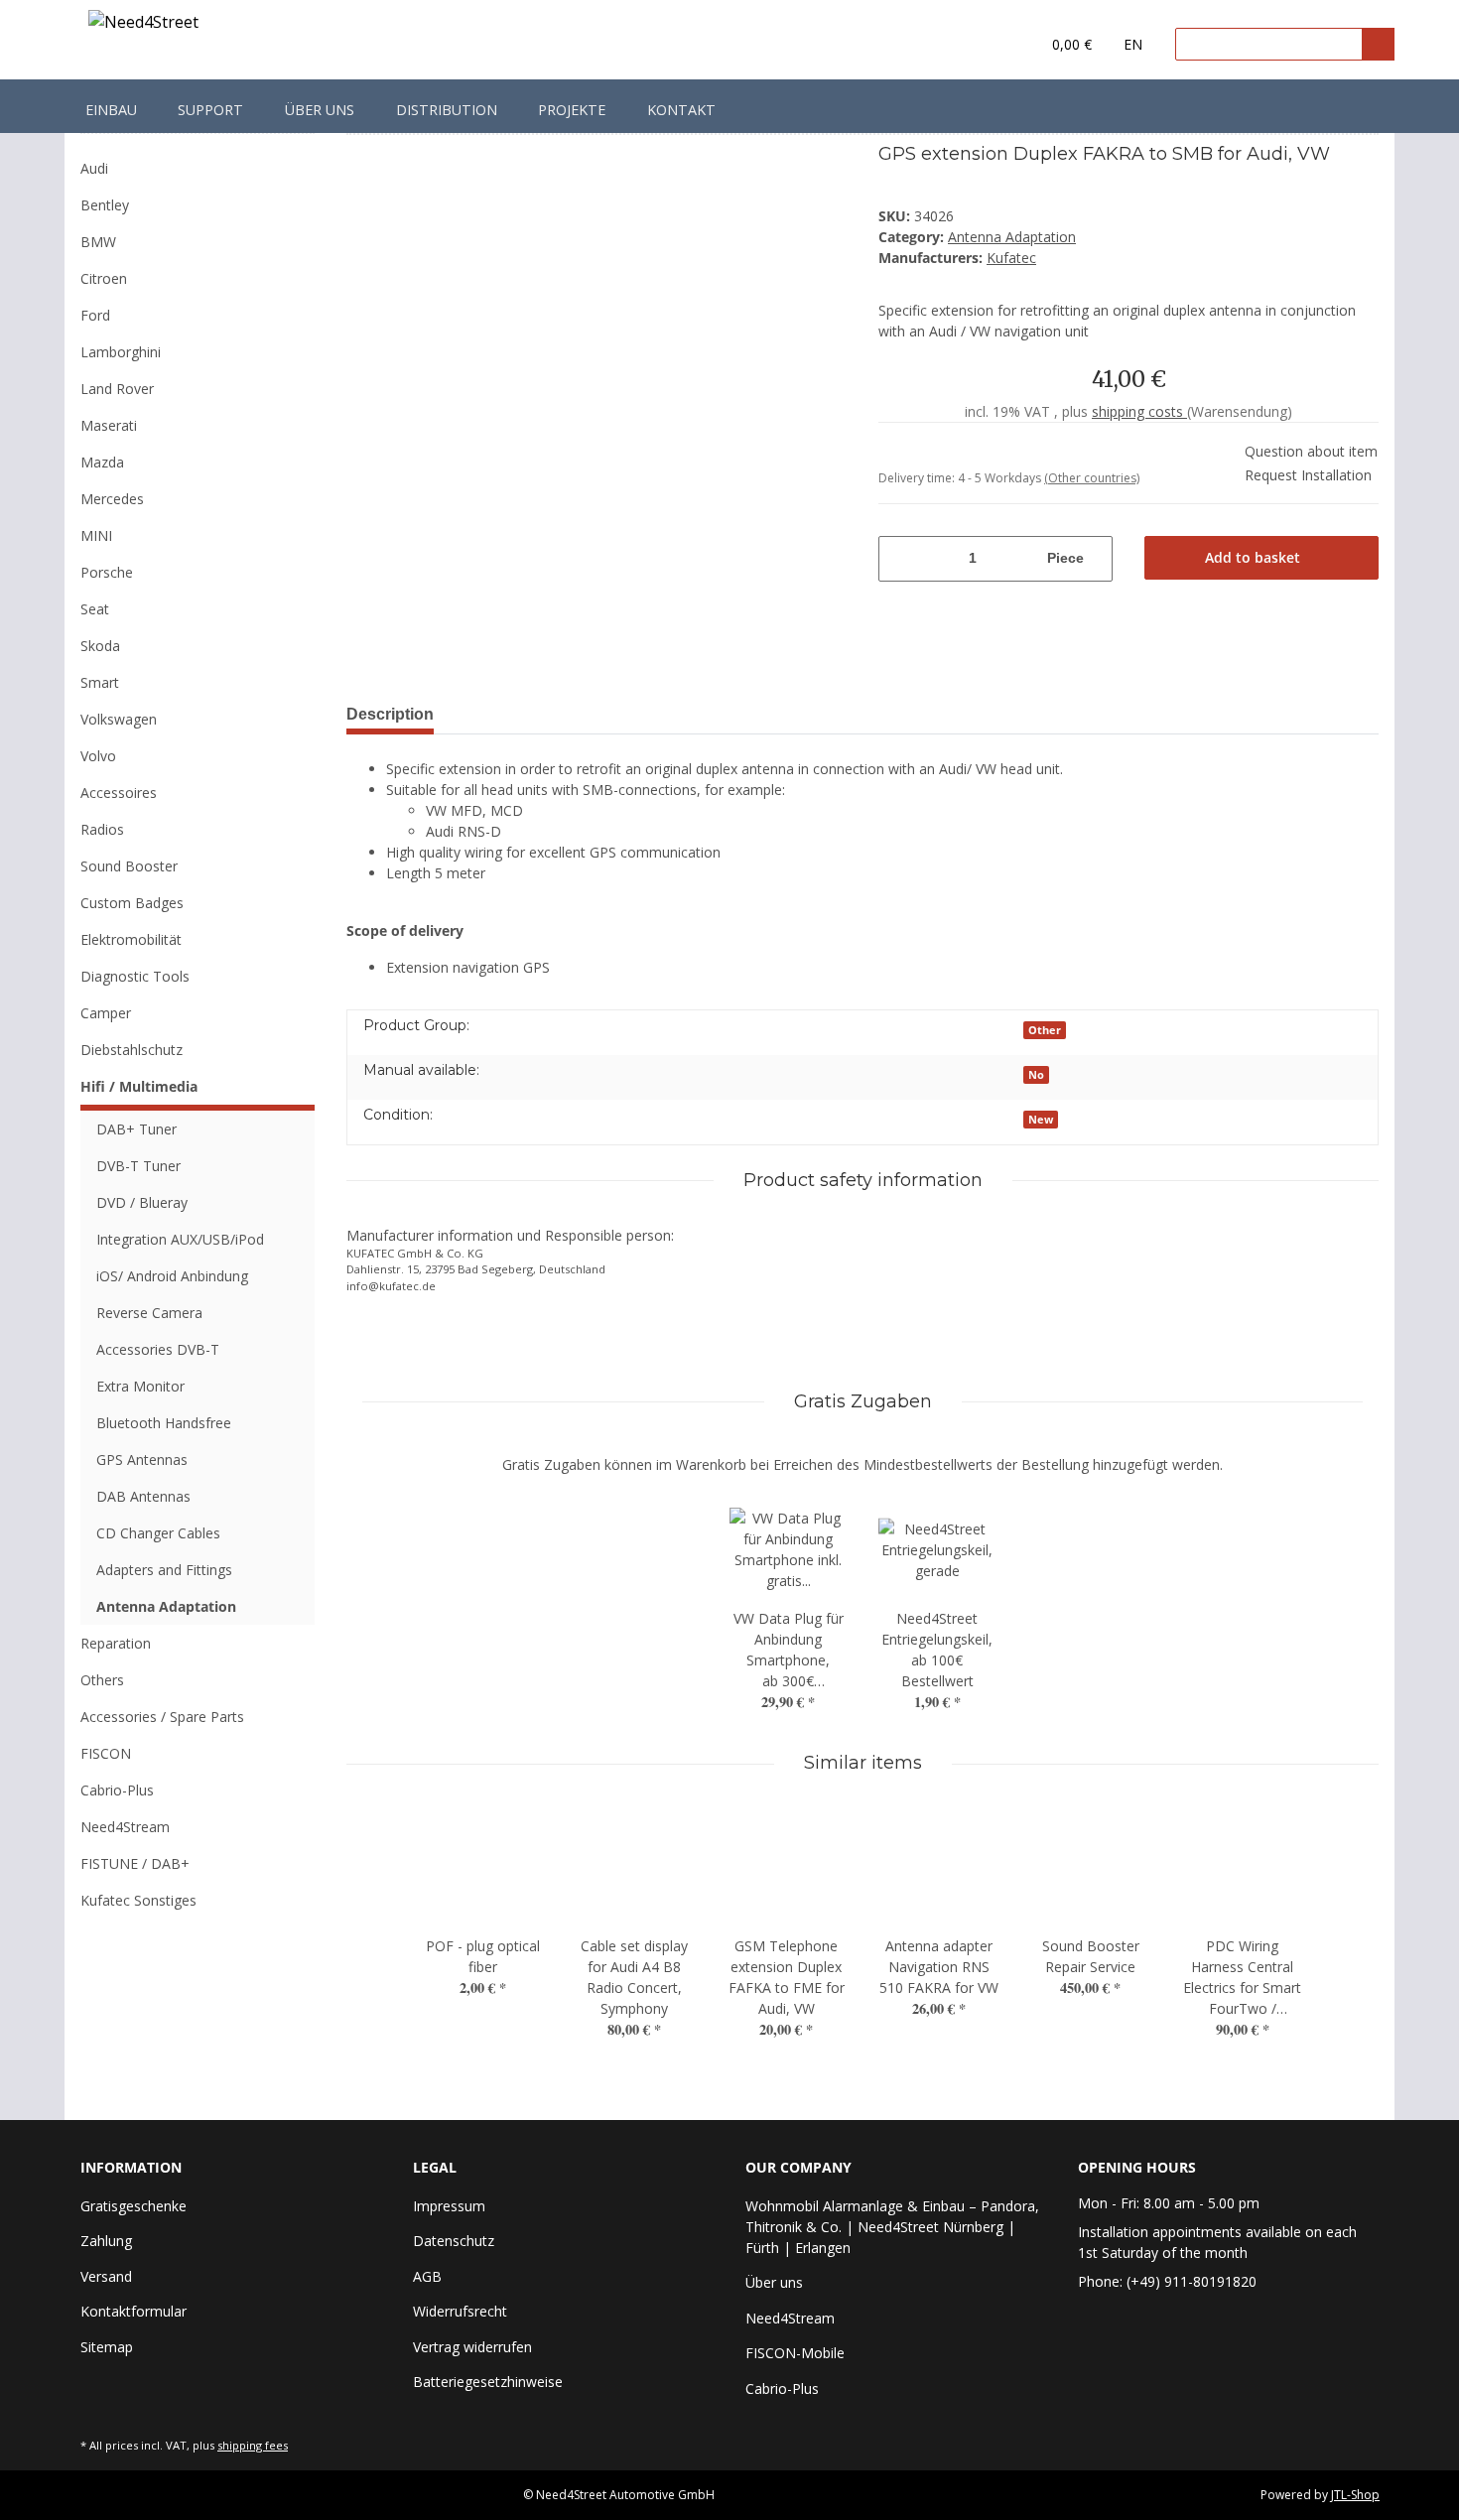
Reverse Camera (149, 1313)
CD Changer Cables (158, 1533)
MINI (96, 535)
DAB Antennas (143, 1496)
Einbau (111, 110)
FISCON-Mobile (795, 2353)
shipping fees (253, 2445)
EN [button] (1133, 44)
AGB (427, 2276)
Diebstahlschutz (132, 1050)
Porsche (107, 572)
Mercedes (112, 499)
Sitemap (107, 2347)
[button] (984, 45)
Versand (106, 2276)
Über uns (320, 110)
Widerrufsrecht (460, 2311)
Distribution (447, 110)
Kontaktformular (133, 2311)
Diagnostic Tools (135, 976)
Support (210, 110)
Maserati (109, 425)
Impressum (449, 2206)
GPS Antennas (142, 1459)
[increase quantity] (1100, 559)
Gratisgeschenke (133, 2206)
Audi (94, 168)
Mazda (102, 462)
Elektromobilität (131, 939)
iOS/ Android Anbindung (172, 1276)
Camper (106, 1013)
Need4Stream (125, 1827)
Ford (95, 315)
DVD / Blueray (142, 1202)
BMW (98, 242)
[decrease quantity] (891, 559)
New (1041, 1120)
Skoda (100, 646)
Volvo (98, 756)
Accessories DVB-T (158, 1349)
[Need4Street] (143, 25)
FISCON (106, 1753)
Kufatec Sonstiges (138, 1900)
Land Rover (117, 389)
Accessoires (119, 793)
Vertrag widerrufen (472, 2347)
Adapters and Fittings (164, 1570)
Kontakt (681, 110)
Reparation (116, 1643)
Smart (100, 682)
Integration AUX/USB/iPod (180, 1239)
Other (1045, 1030)
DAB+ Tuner (136, 1129)
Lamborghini (121, 352)
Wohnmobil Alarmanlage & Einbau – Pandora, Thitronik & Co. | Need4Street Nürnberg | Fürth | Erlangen (892, 2227)
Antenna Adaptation (1012, 237)
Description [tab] (390, 714)
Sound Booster (129, 866)
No (1036, 1075)
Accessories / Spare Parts (162, 1717)
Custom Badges (132, 903)
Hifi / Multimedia (139, 1086)
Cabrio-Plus (117, 1790)
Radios (102, 829)
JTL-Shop (1355, 2495)
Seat (95, 609)
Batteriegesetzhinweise (488, 2382)
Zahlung (106, 2241)
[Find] (1378, 44)
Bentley (105, 205)
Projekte (572, 110)
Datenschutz (454, 2241)
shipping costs (1139, 411)
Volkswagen (119, 719)
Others (102, 1680)
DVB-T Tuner (138, 1166)
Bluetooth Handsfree (164, 1423)
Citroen (104, 278)
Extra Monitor (140, 1386)
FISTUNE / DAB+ (135, 1863)
